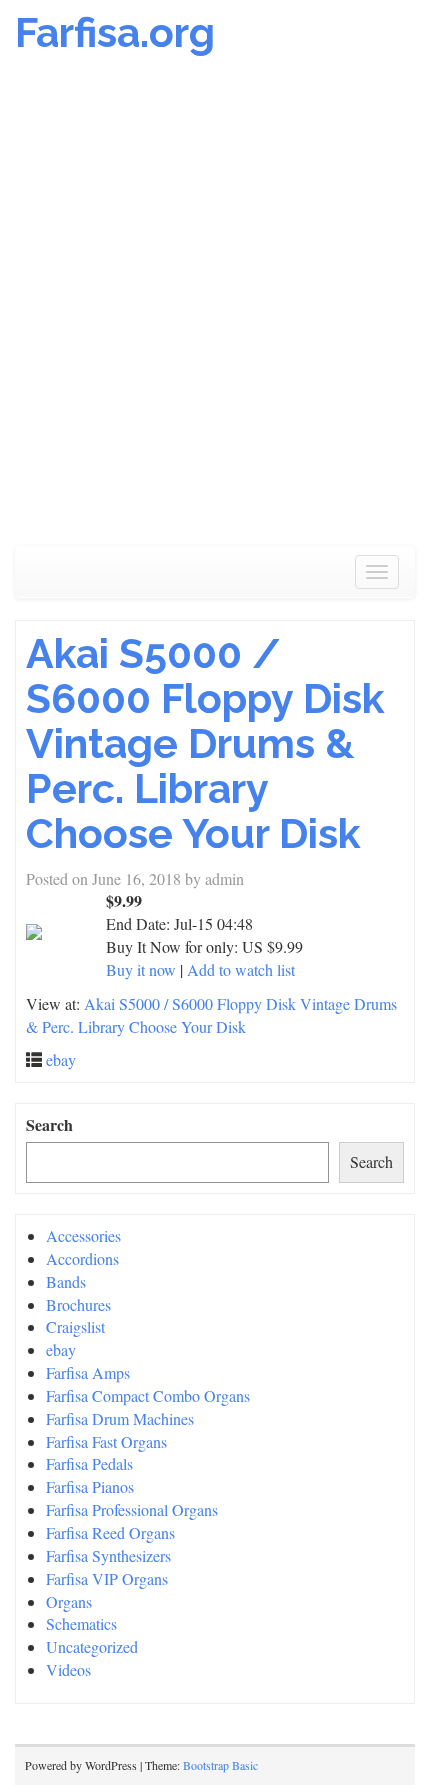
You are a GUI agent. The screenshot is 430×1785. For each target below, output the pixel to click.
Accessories (83, 1235)
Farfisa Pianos (90, 1486)
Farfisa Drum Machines (120, 1418)
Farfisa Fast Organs (106, 1441)
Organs (69, 1601)
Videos (68, 1669)
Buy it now (141, 969)
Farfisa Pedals (89, 1463)
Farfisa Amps (88, 1372)
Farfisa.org (115, 32)
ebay (61, 1059)
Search (49, 1125)
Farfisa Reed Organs (110, 1532)
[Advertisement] (215, 311)
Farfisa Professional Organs (132, 1509)
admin (224, 878)
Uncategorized (92, 1646)
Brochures (78, 1304)
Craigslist (75, 1326)
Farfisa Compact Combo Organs (148, 1395)
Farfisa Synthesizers (108, 1555)
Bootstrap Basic (220, 1765)
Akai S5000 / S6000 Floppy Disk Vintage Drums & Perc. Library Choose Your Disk (205, 743)
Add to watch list (241, 969)
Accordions (82, 1258)
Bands (66, 1281)
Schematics (81, 1623)
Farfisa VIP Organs (107, 1578)
